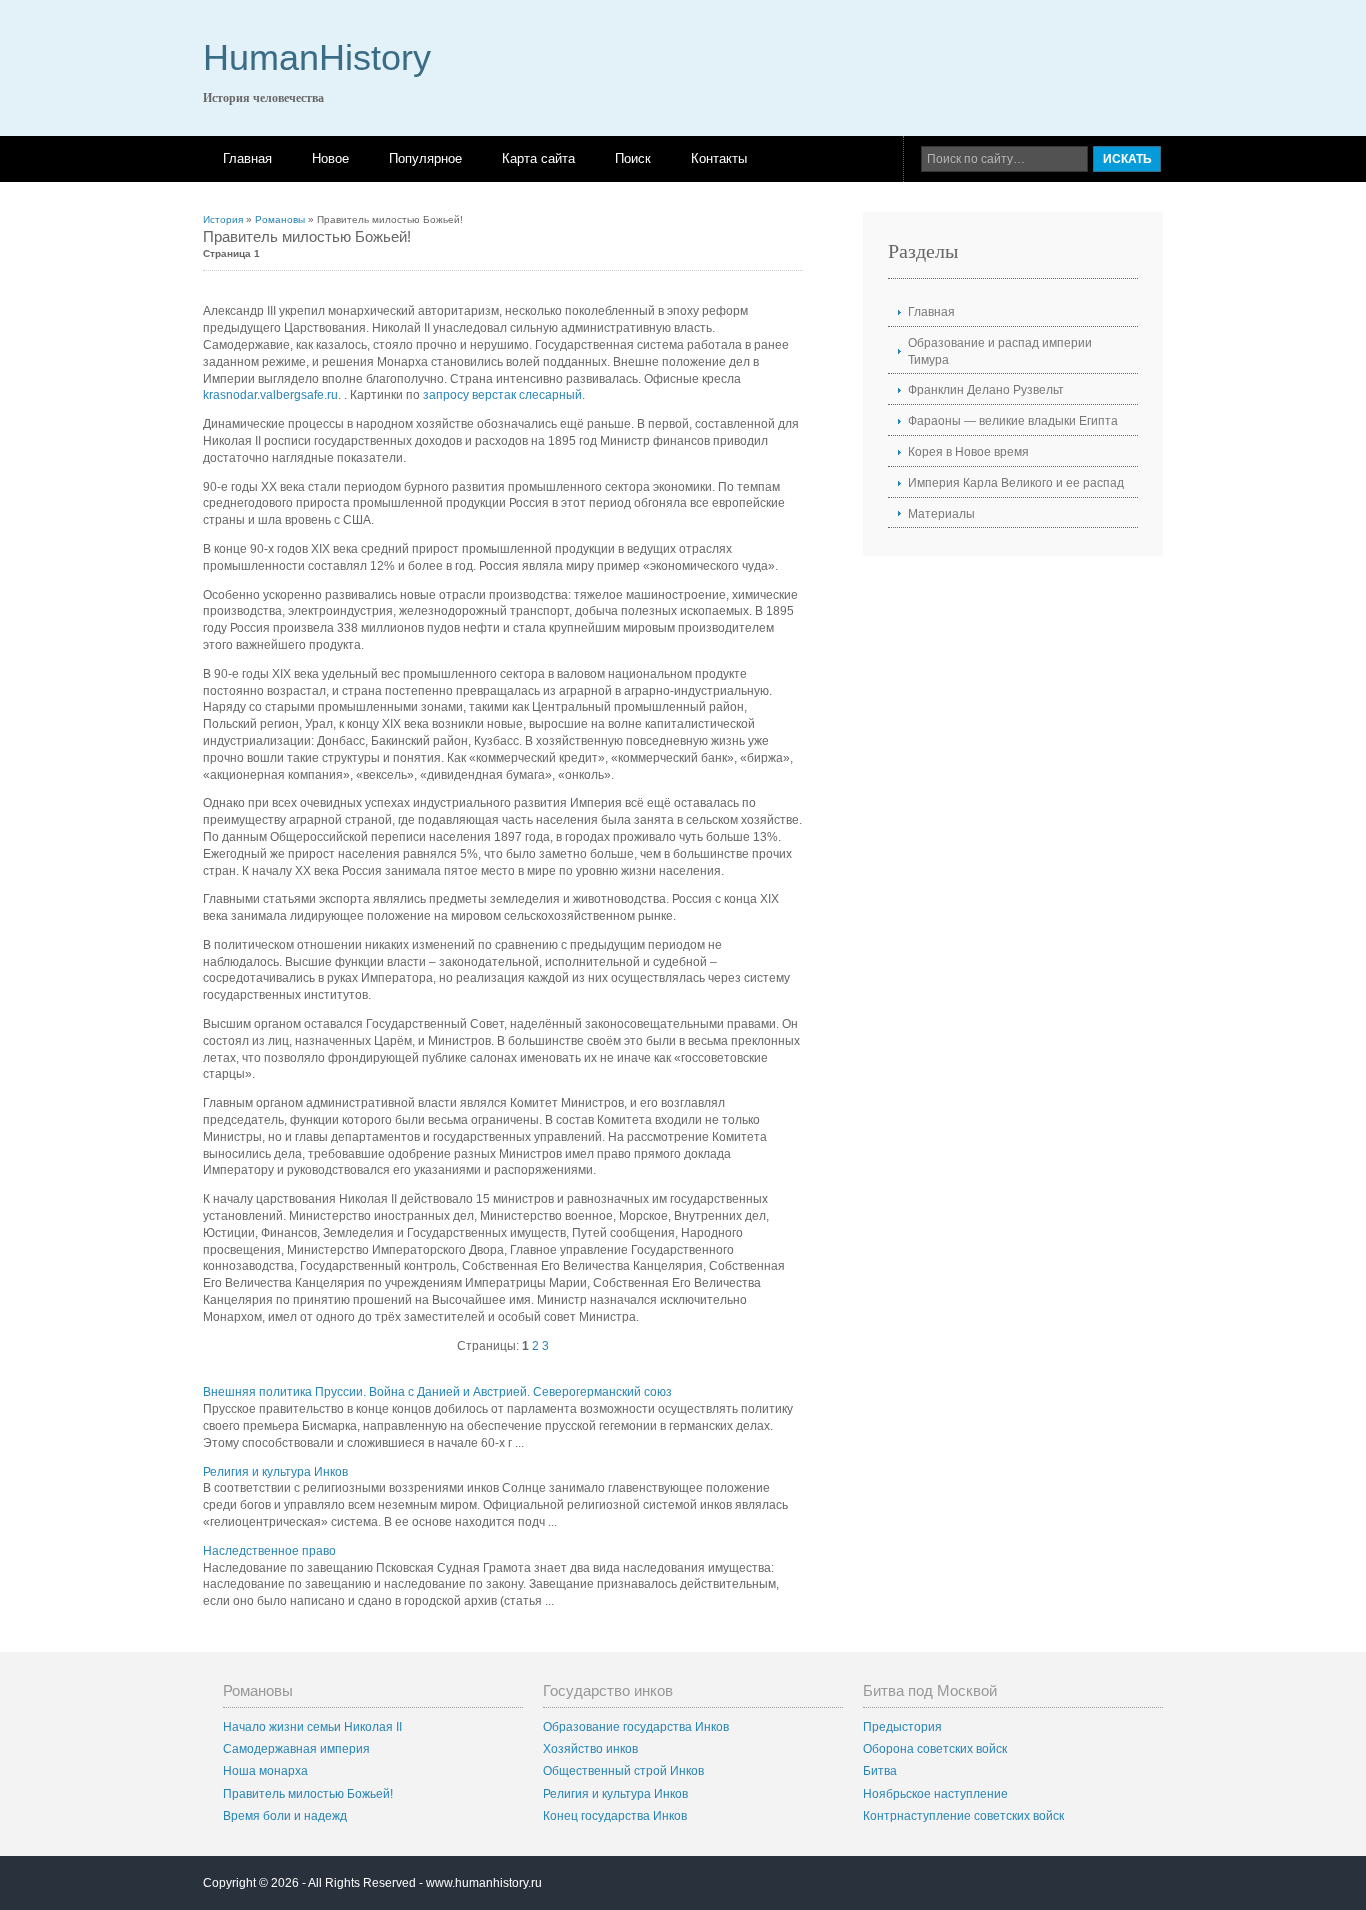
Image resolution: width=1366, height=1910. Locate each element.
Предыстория (902, 1727)
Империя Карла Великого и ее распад (1016, 483)
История (223, 219)
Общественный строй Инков (623, 1771)
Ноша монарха (265, 1771)
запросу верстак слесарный (502, 395)
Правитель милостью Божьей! (308, 1794)
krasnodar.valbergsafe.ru (270, 395)
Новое (330, 158)
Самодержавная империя (296, 1749)
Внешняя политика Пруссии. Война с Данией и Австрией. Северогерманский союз (437, 1392)
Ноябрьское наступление (935, 1794)
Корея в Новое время (968, 452)
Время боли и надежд (285, 1816)
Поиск (633, 158)
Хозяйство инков (590, 1749)
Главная (247, 158)
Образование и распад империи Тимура (1000, 351)
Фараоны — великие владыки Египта (1013, 421)
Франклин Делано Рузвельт (986, 390)
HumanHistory (317, 57)
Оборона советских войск (935, 1749)
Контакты (719, 158)
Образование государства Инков (636, 1727)
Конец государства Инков (615, 1816)
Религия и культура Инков (275, 1472)
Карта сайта (538, 158)
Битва (880, 1771)
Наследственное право (269, 1551)
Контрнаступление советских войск (963, 1816)
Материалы (941, 514)
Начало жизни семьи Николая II (312, 1727)
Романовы (280, 219)
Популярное (425, 158)
